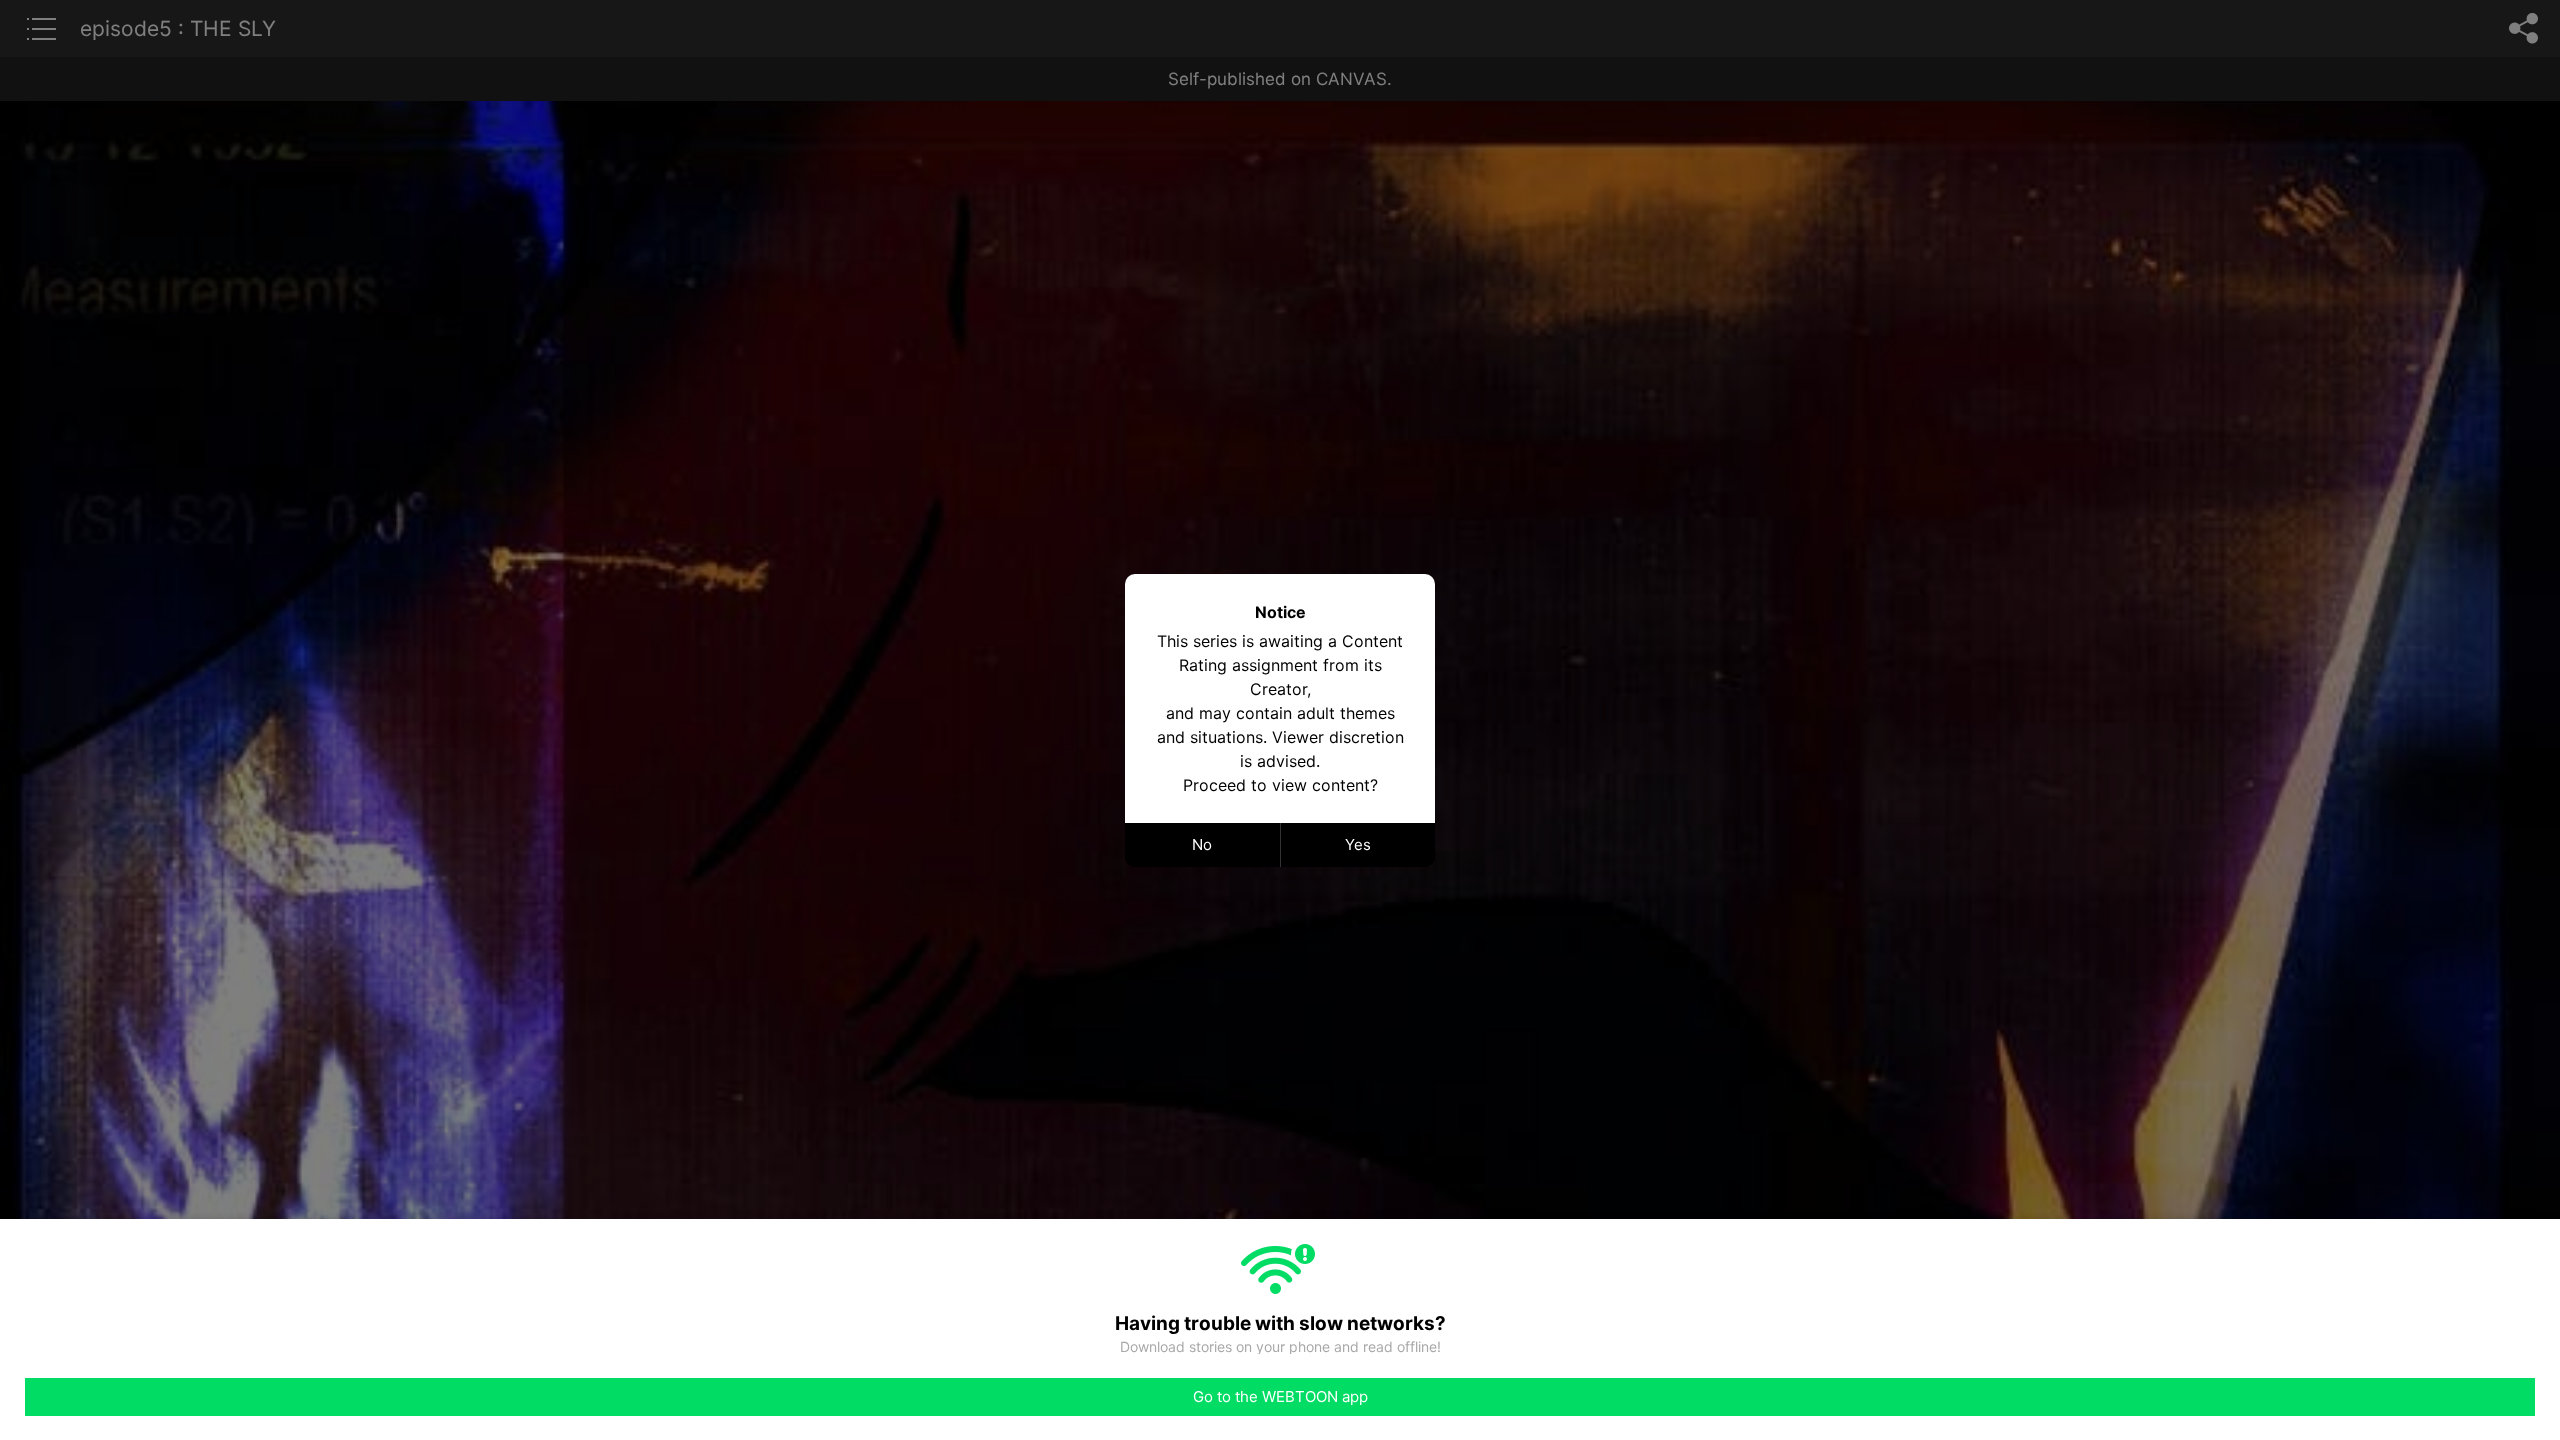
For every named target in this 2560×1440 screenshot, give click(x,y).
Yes (1358, 844)
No (1202, 844)
